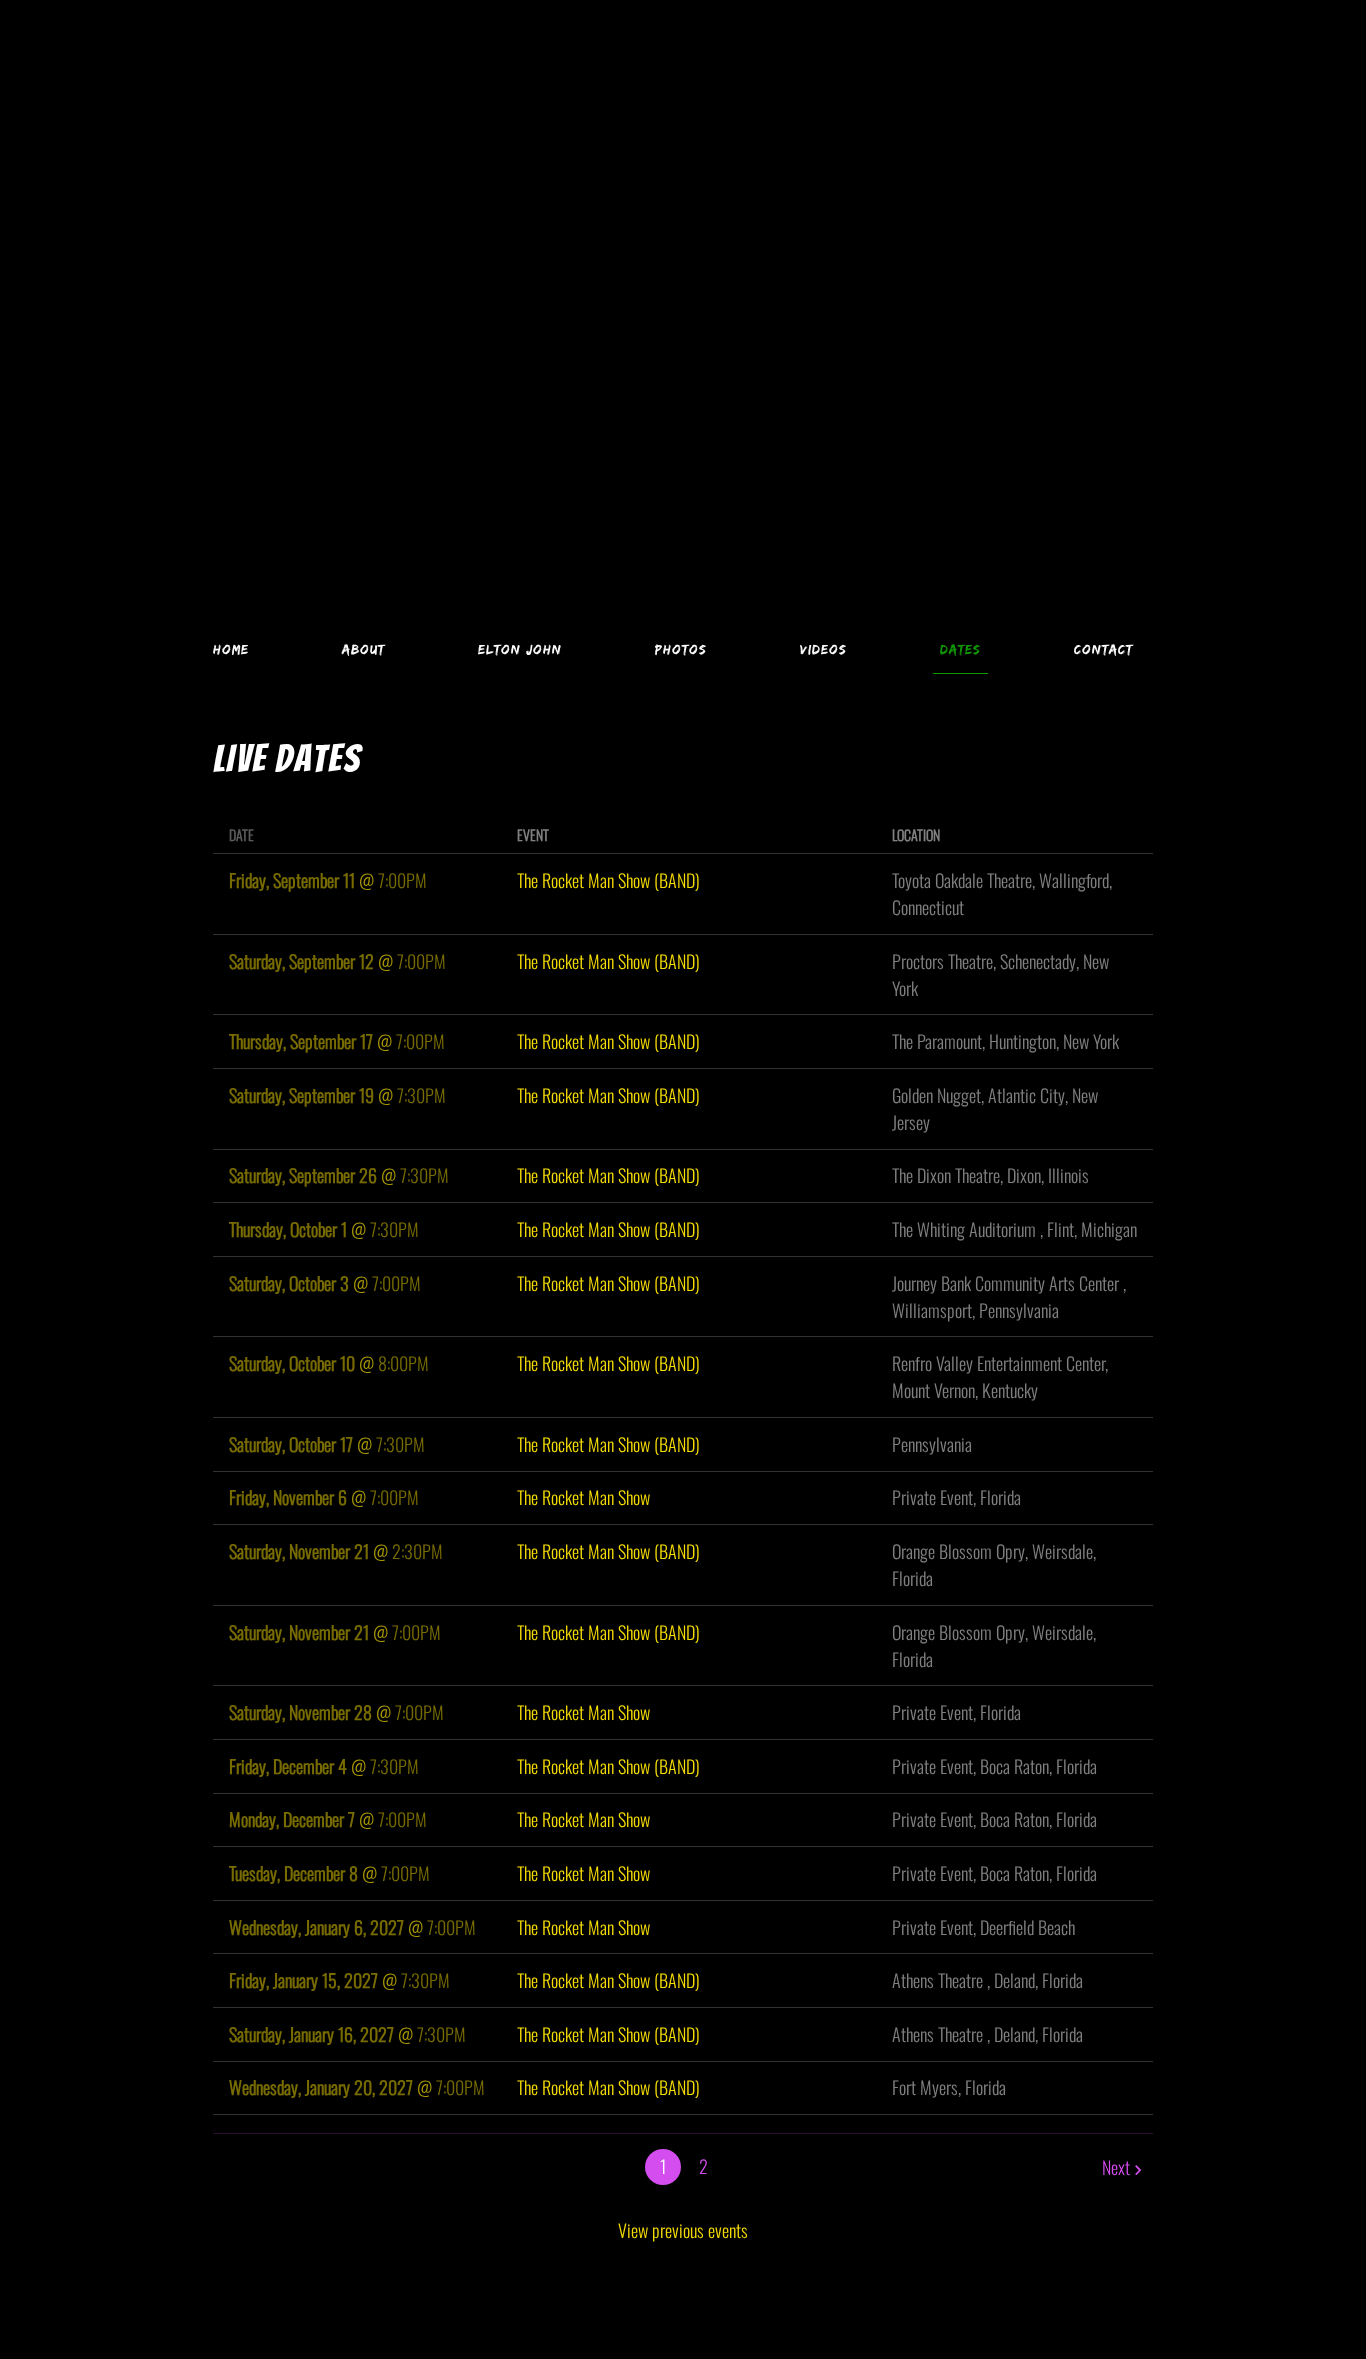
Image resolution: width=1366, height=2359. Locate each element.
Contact (1103, 649)
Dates (960, 649)
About (363, 649)
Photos (681, 649)
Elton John (520, 649)
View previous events (683, 2230)
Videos (823, 649)
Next (1116, 2167)
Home (231, 649)
